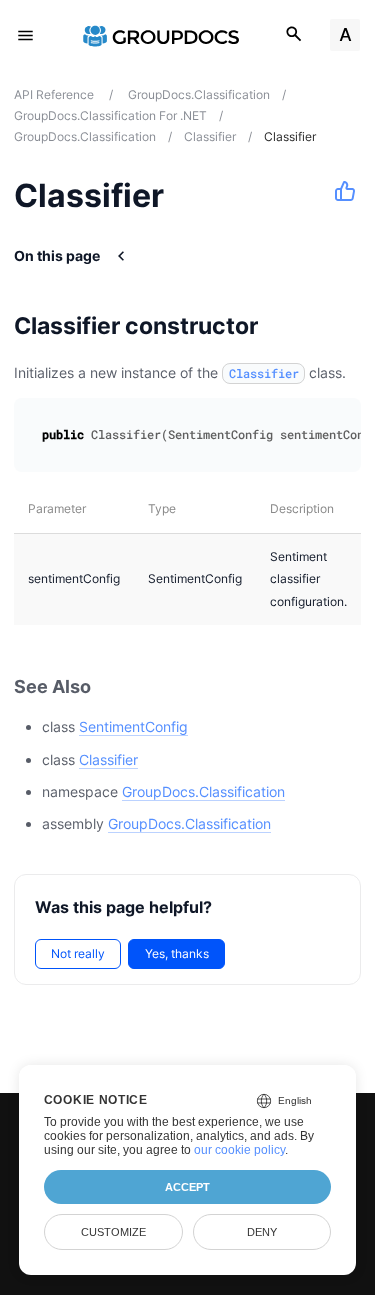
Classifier (108, 759)
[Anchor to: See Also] (113, 686)
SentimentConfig (133, 726)
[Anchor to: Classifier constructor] (283, 326)
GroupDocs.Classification (203, 791)
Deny (262, 1232)
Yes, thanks (177, 953)
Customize (113, 1232)
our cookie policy (239, 1150)
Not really (78, 953)
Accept (187, 1187)
